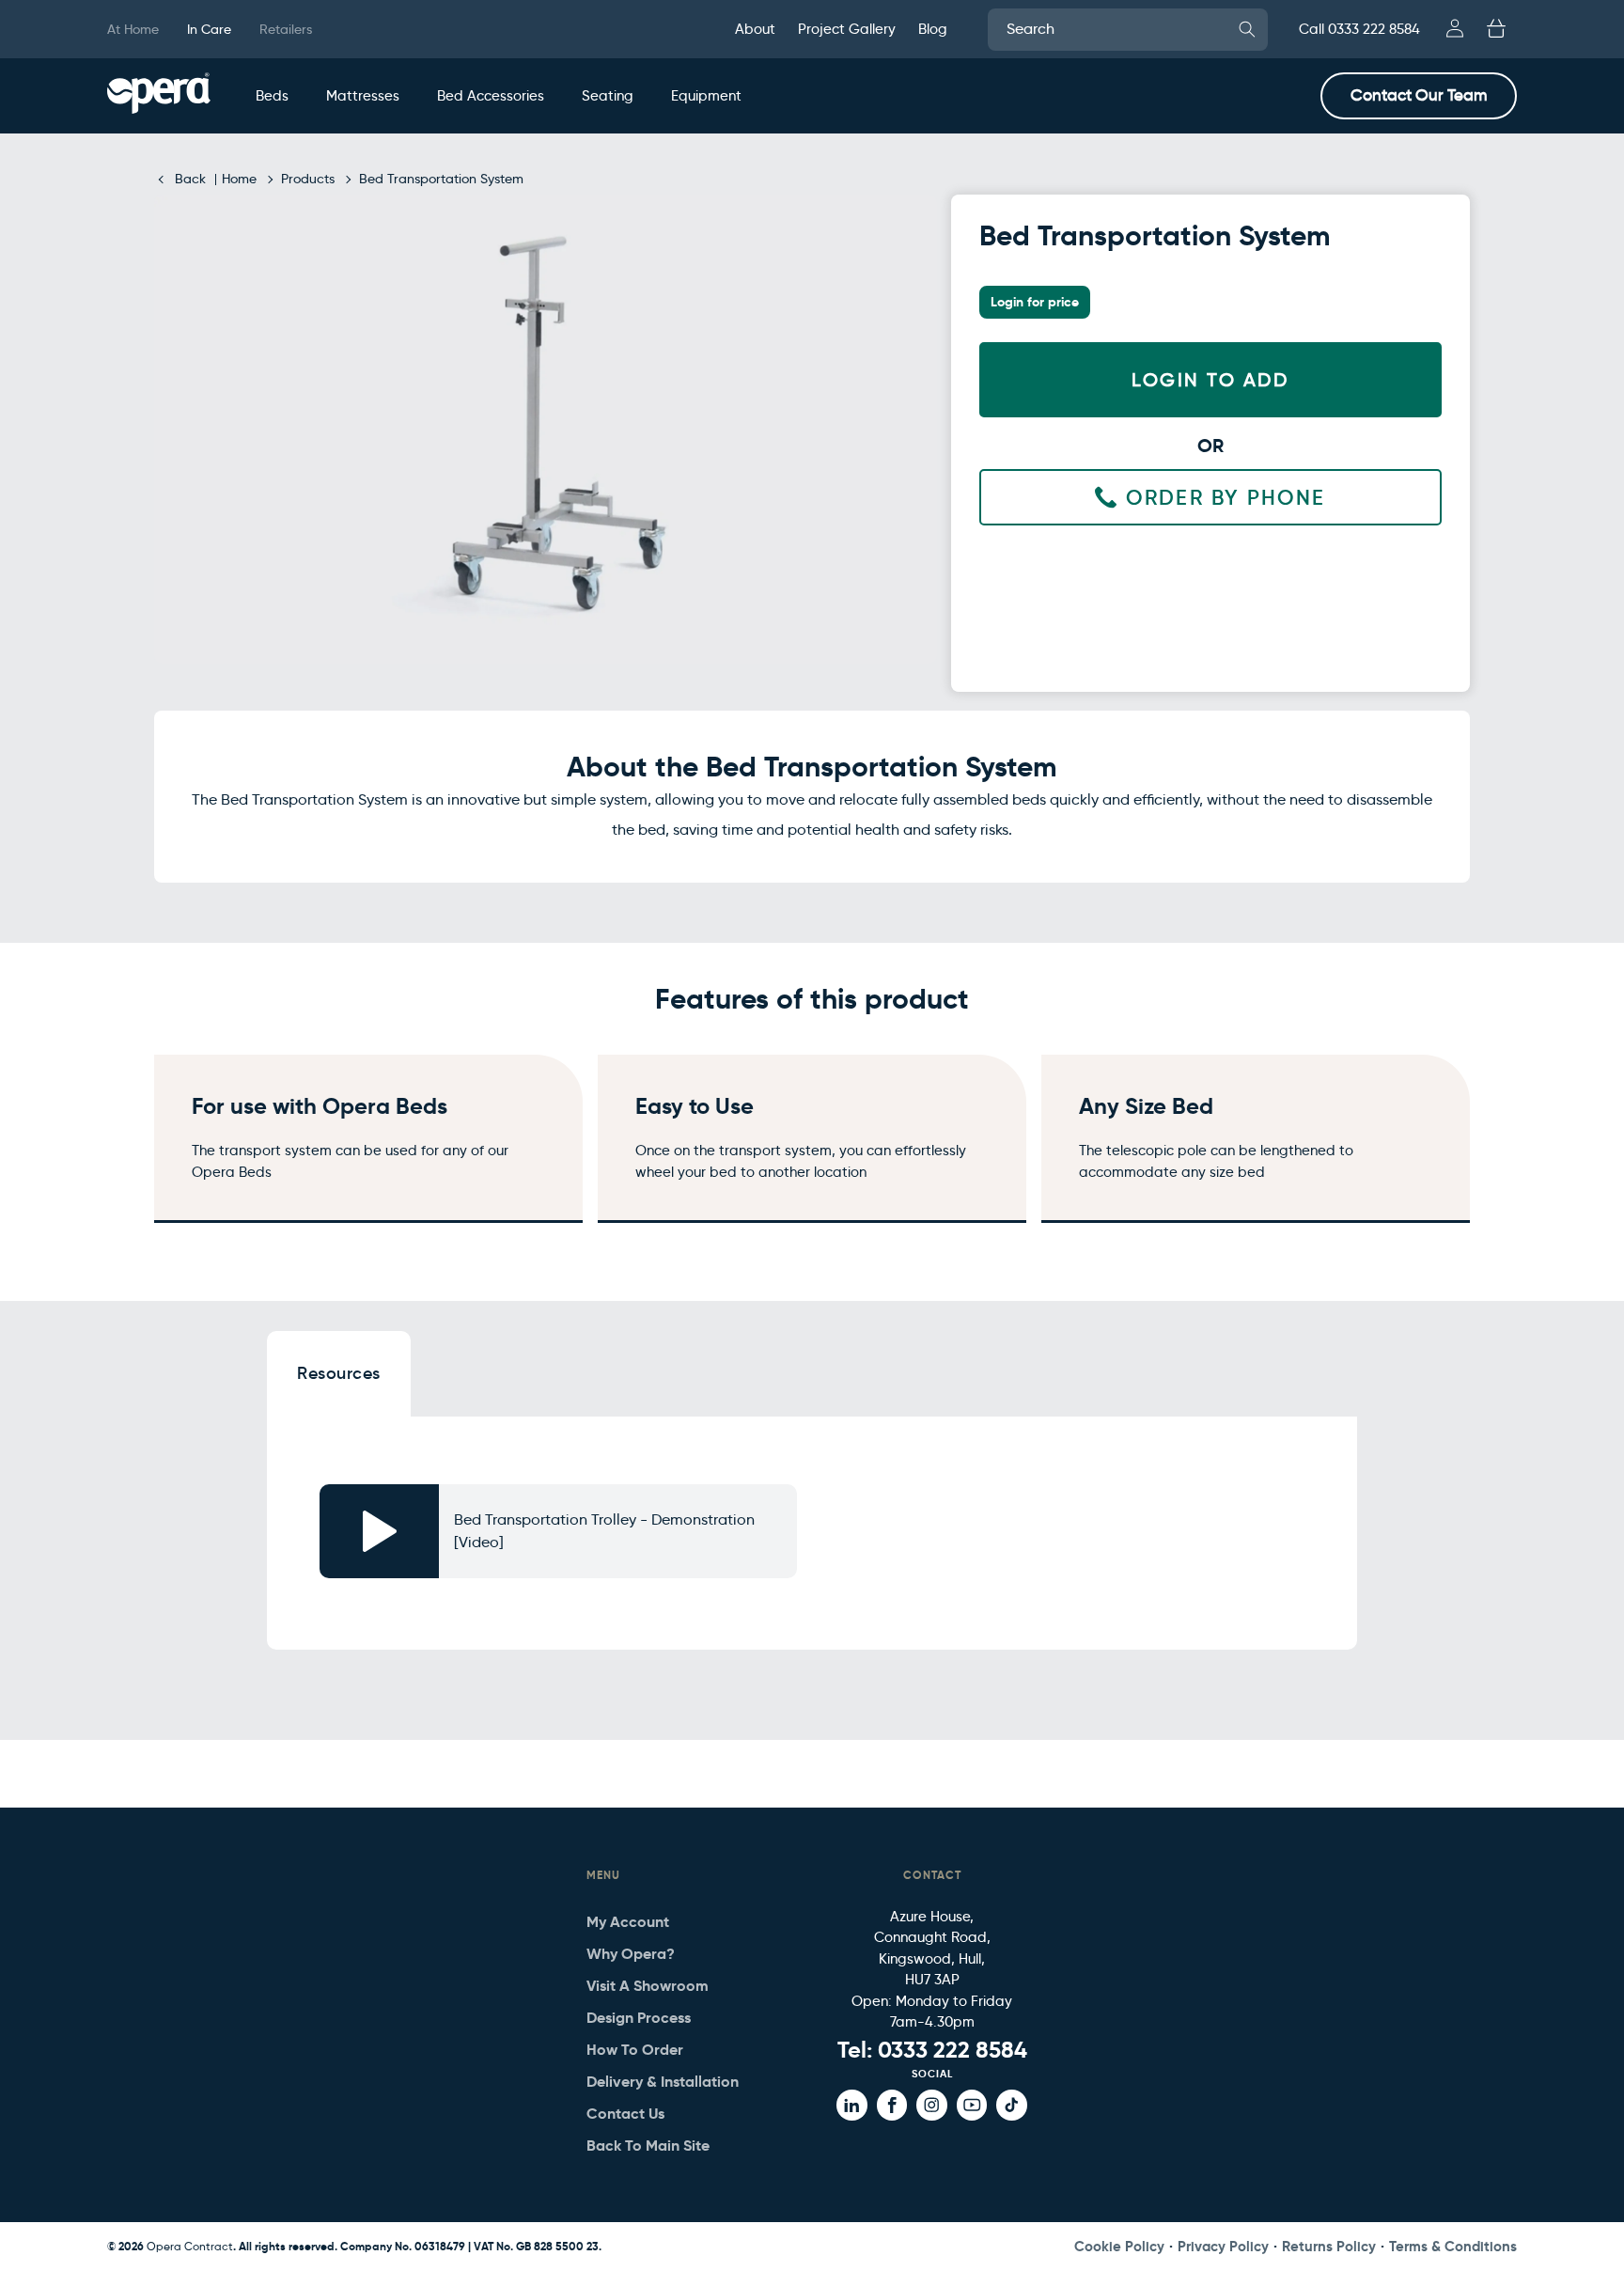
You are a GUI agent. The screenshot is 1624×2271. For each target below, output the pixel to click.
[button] (272, 96)
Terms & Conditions (1453, 2246)
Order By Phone (1226, 498)
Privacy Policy (1223, 2246)
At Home (133, 29)
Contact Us (625, 2114)
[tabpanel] (812, 1541)
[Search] (1247, 29)
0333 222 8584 (953, 2050)
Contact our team (1419, 95)
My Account (628, 1922)
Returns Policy (1329, 2246)
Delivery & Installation (663, 2082)
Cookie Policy (1119, 2246)
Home (239, 179)
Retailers (286, 29)
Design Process (639, 2018)
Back (190, 179)
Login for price (1035, 302)
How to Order (635, 2050)
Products (308, 179)
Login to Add (1210, 380)
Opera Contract (190, 2246)
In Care (209, 29)
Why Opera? (631, 1954)
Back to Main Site (648, 2146)
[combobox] (1128, 30)
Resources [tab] (339, 1373)
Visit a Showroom (648, 1986)
